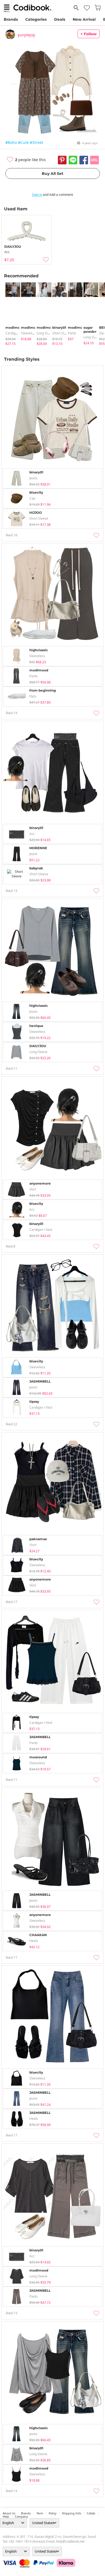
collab (91, 2513)
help (6, 2517)
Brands (11, 19)
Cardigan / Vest (17, 333)
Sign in (37, 195)
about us (9, 2513)
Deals (60, 19)
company (21, 2517)
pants (72, 333)
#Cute (23, 142)
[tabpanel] (10, 314)
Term (40, 2513)
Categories (36, 19)
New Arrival (84, 19)
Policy (52, 2513)
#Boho (11, 142)
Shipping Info (71, 2513)
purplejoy (26, 35)
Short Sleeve (62, 333)
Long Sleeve (46, 333)
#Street (36, 142)
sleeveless (29, 333)
